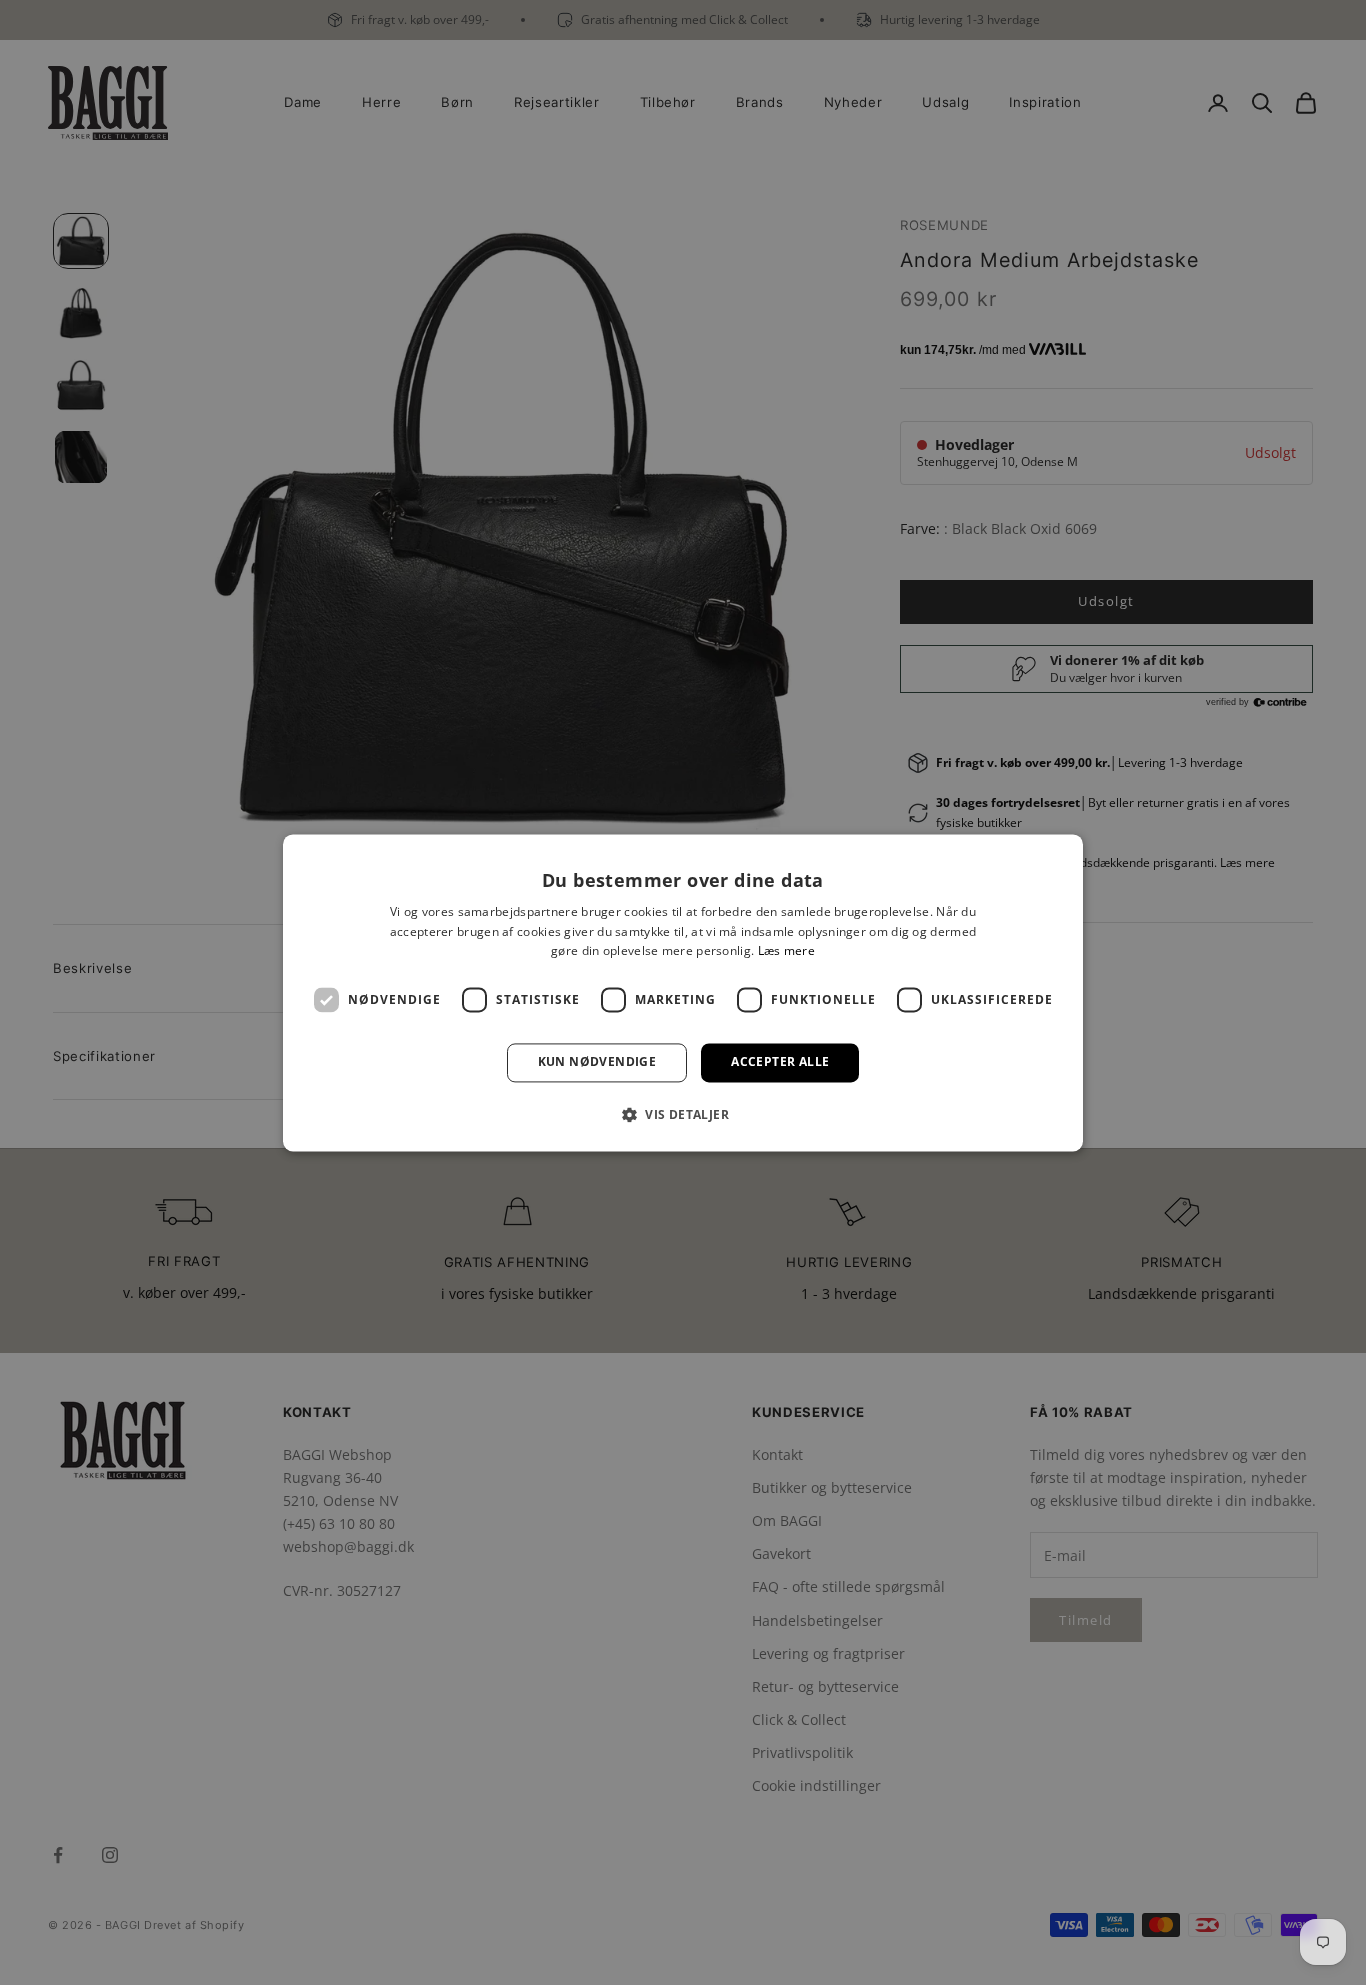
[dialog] (683, 992)
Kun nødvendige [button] (597, 1062)
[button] (683, 1114)
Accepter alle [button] (780, 1062)
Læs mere (786, 951)
